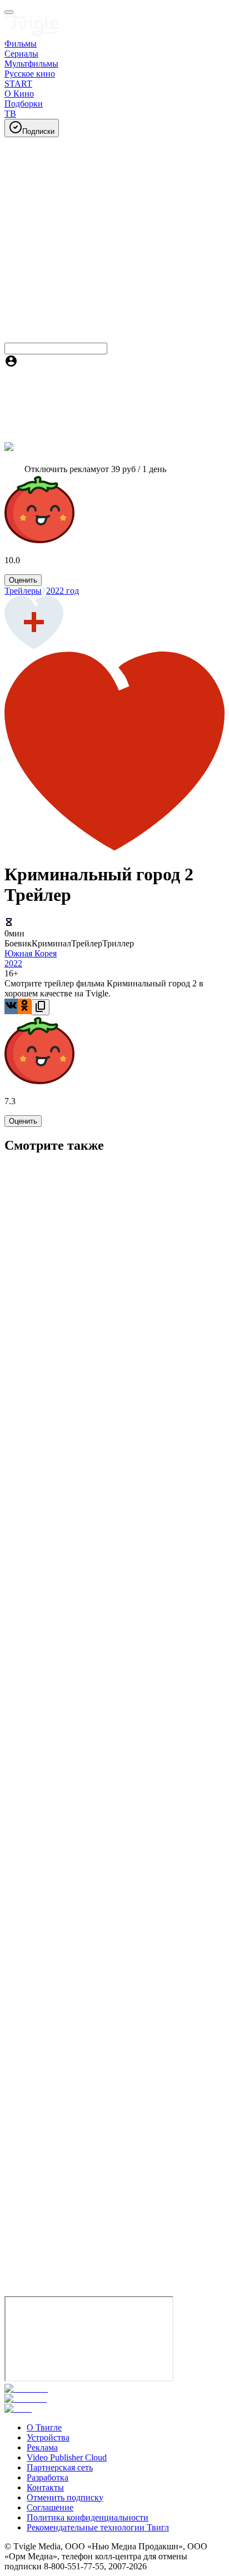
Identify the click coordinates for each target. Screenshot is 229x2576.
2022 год (63, 591)
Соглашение (50, 2507)
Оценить (23, 580)
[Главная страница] (32, 34)
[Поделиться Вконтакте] (11, 1006)
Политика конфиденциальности (88, 2517)
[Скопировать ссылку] (40, 1007)
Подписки (38, 131)
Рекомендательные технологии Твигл (98, 2527)
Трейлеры (23, 591)
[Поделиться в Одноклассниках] (24, 1006)
